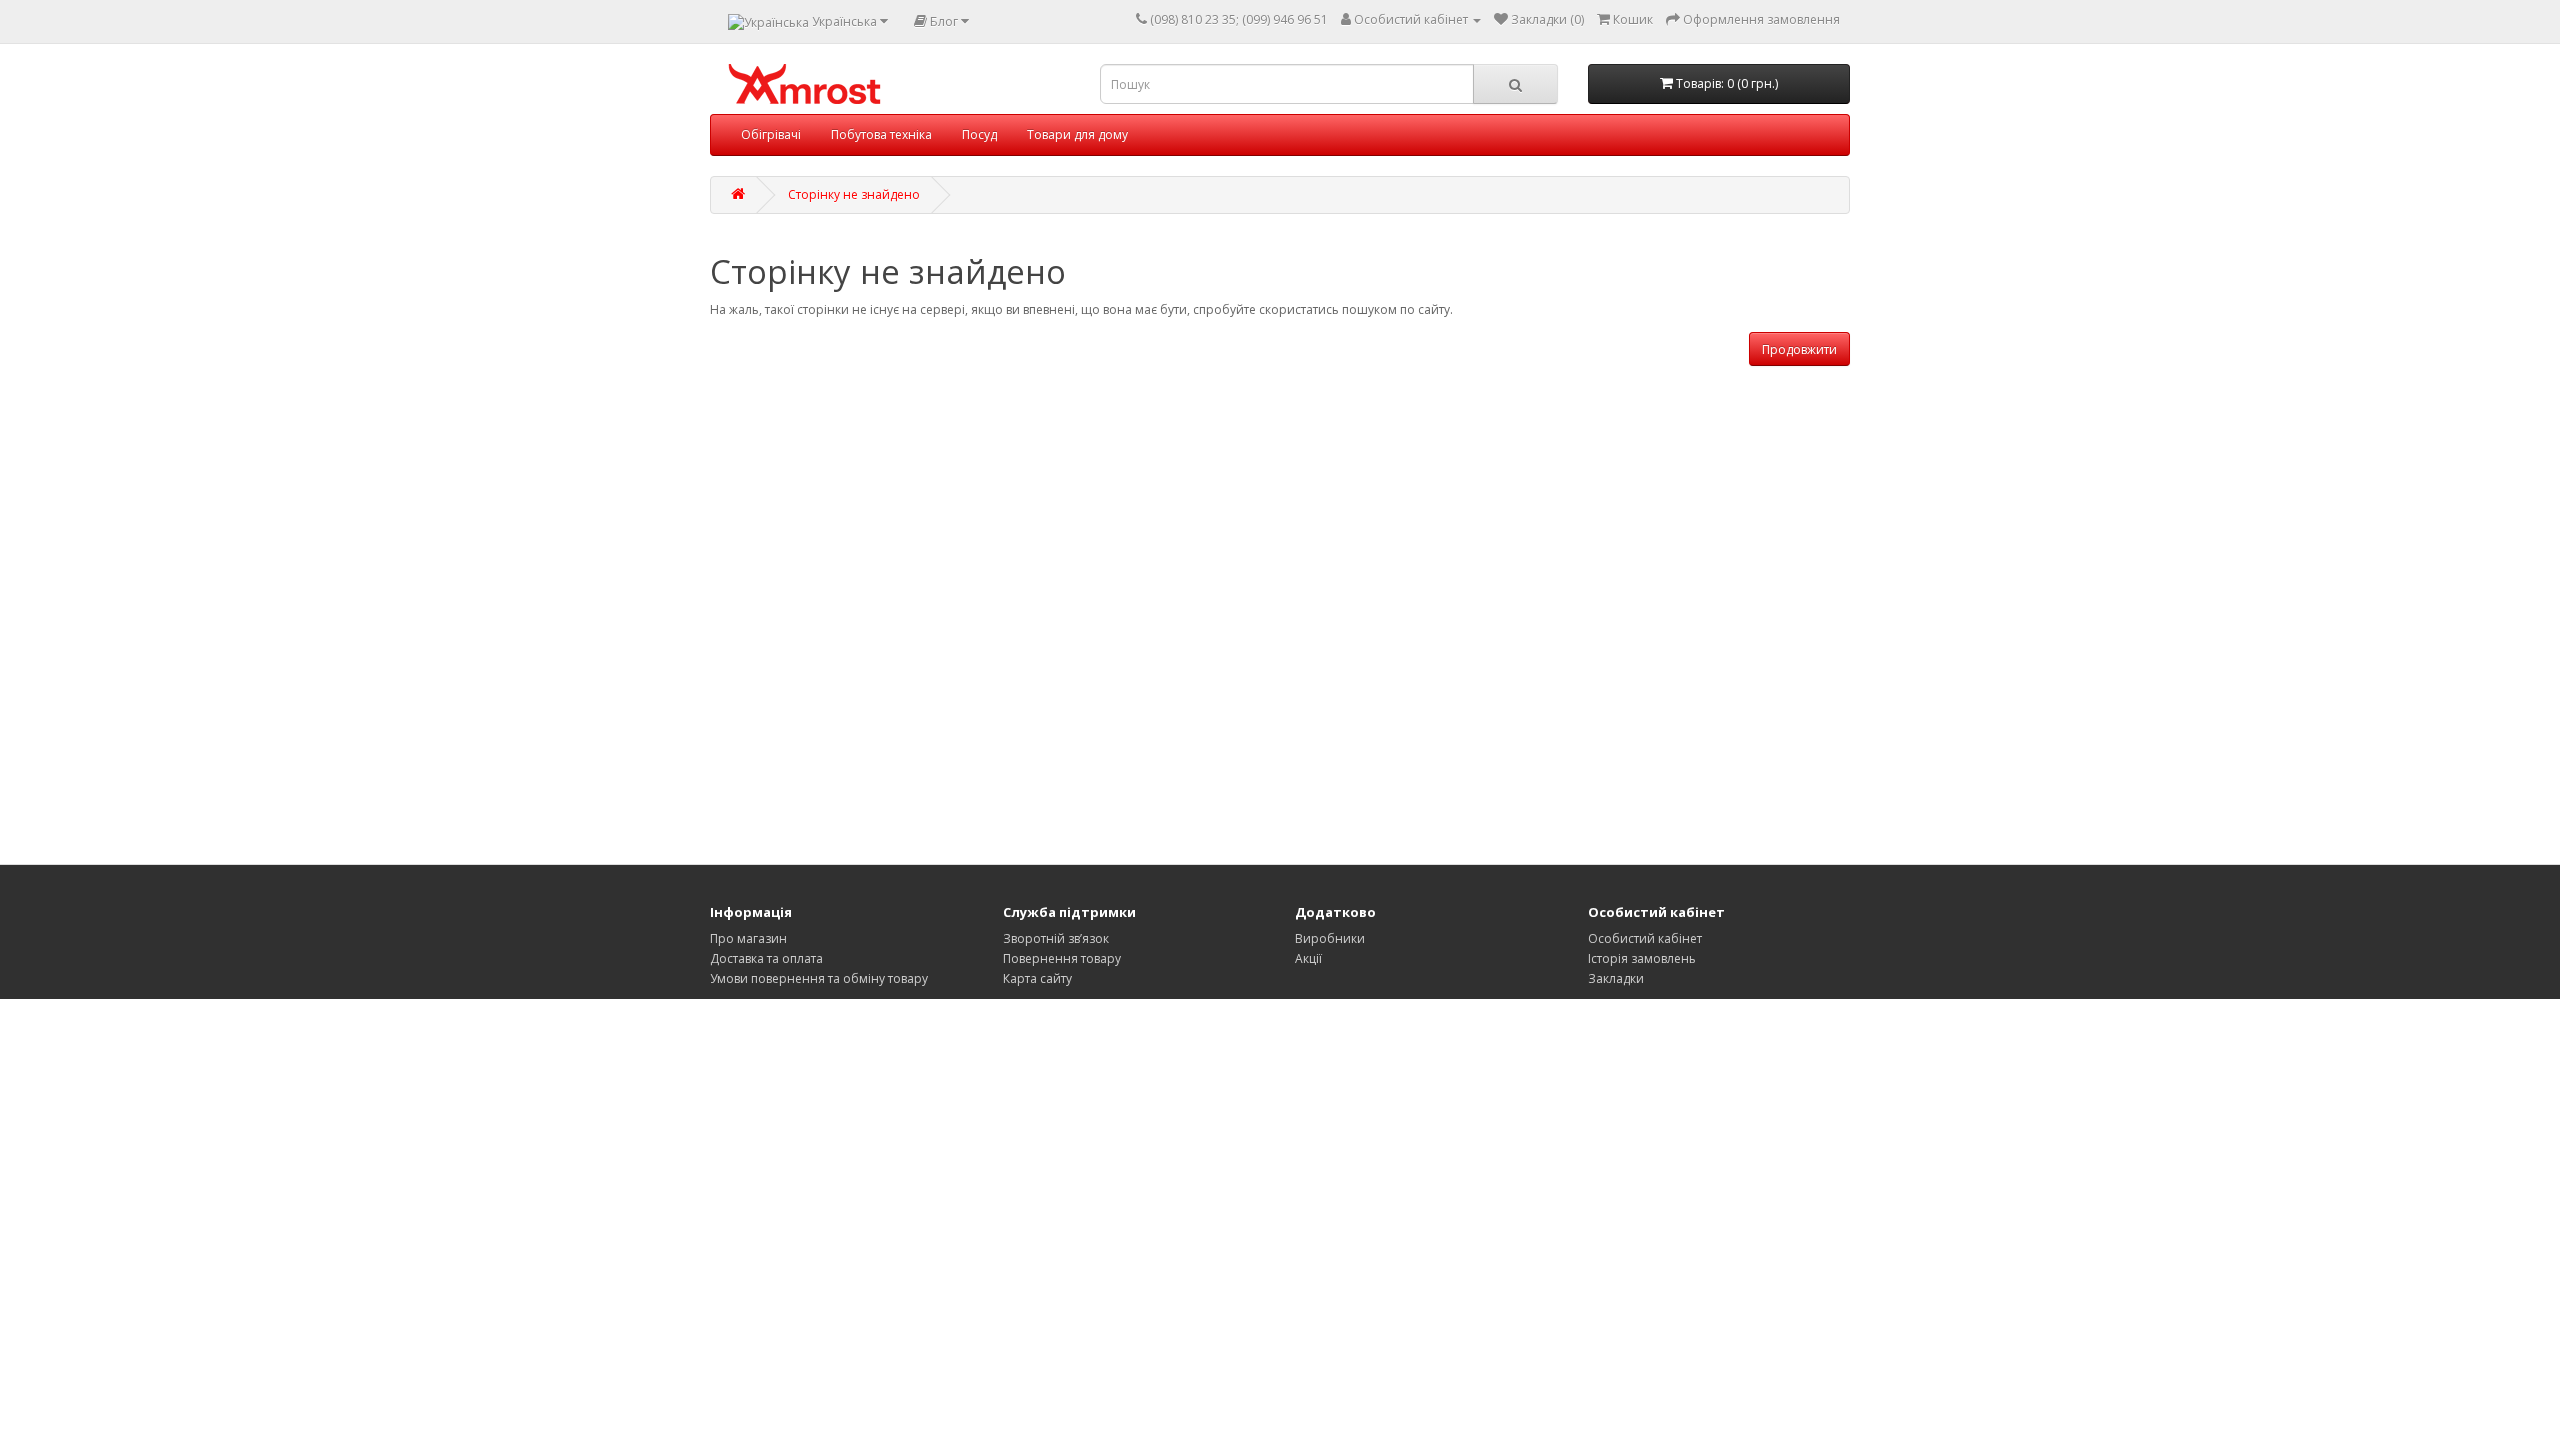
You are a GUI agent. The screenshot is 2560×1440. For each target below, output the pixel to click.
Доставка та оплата (766, 958)
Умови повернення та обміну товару (819, 978)
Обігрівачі (771, 134)
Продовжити (1799, 349)
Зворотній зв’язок (1056, 938)
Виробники (1330, 938)
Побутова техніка (881, 134)
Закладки (1616, 978)
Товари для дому (1077, 134)
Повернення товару (1062, 958)
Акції (1308, 958)
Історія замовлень (1642, 958)
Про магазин (748, 938)
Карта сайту (1037, 978)
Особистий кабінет (1645, 938)
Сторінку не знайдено (854, 194)
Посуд (979, 134)
